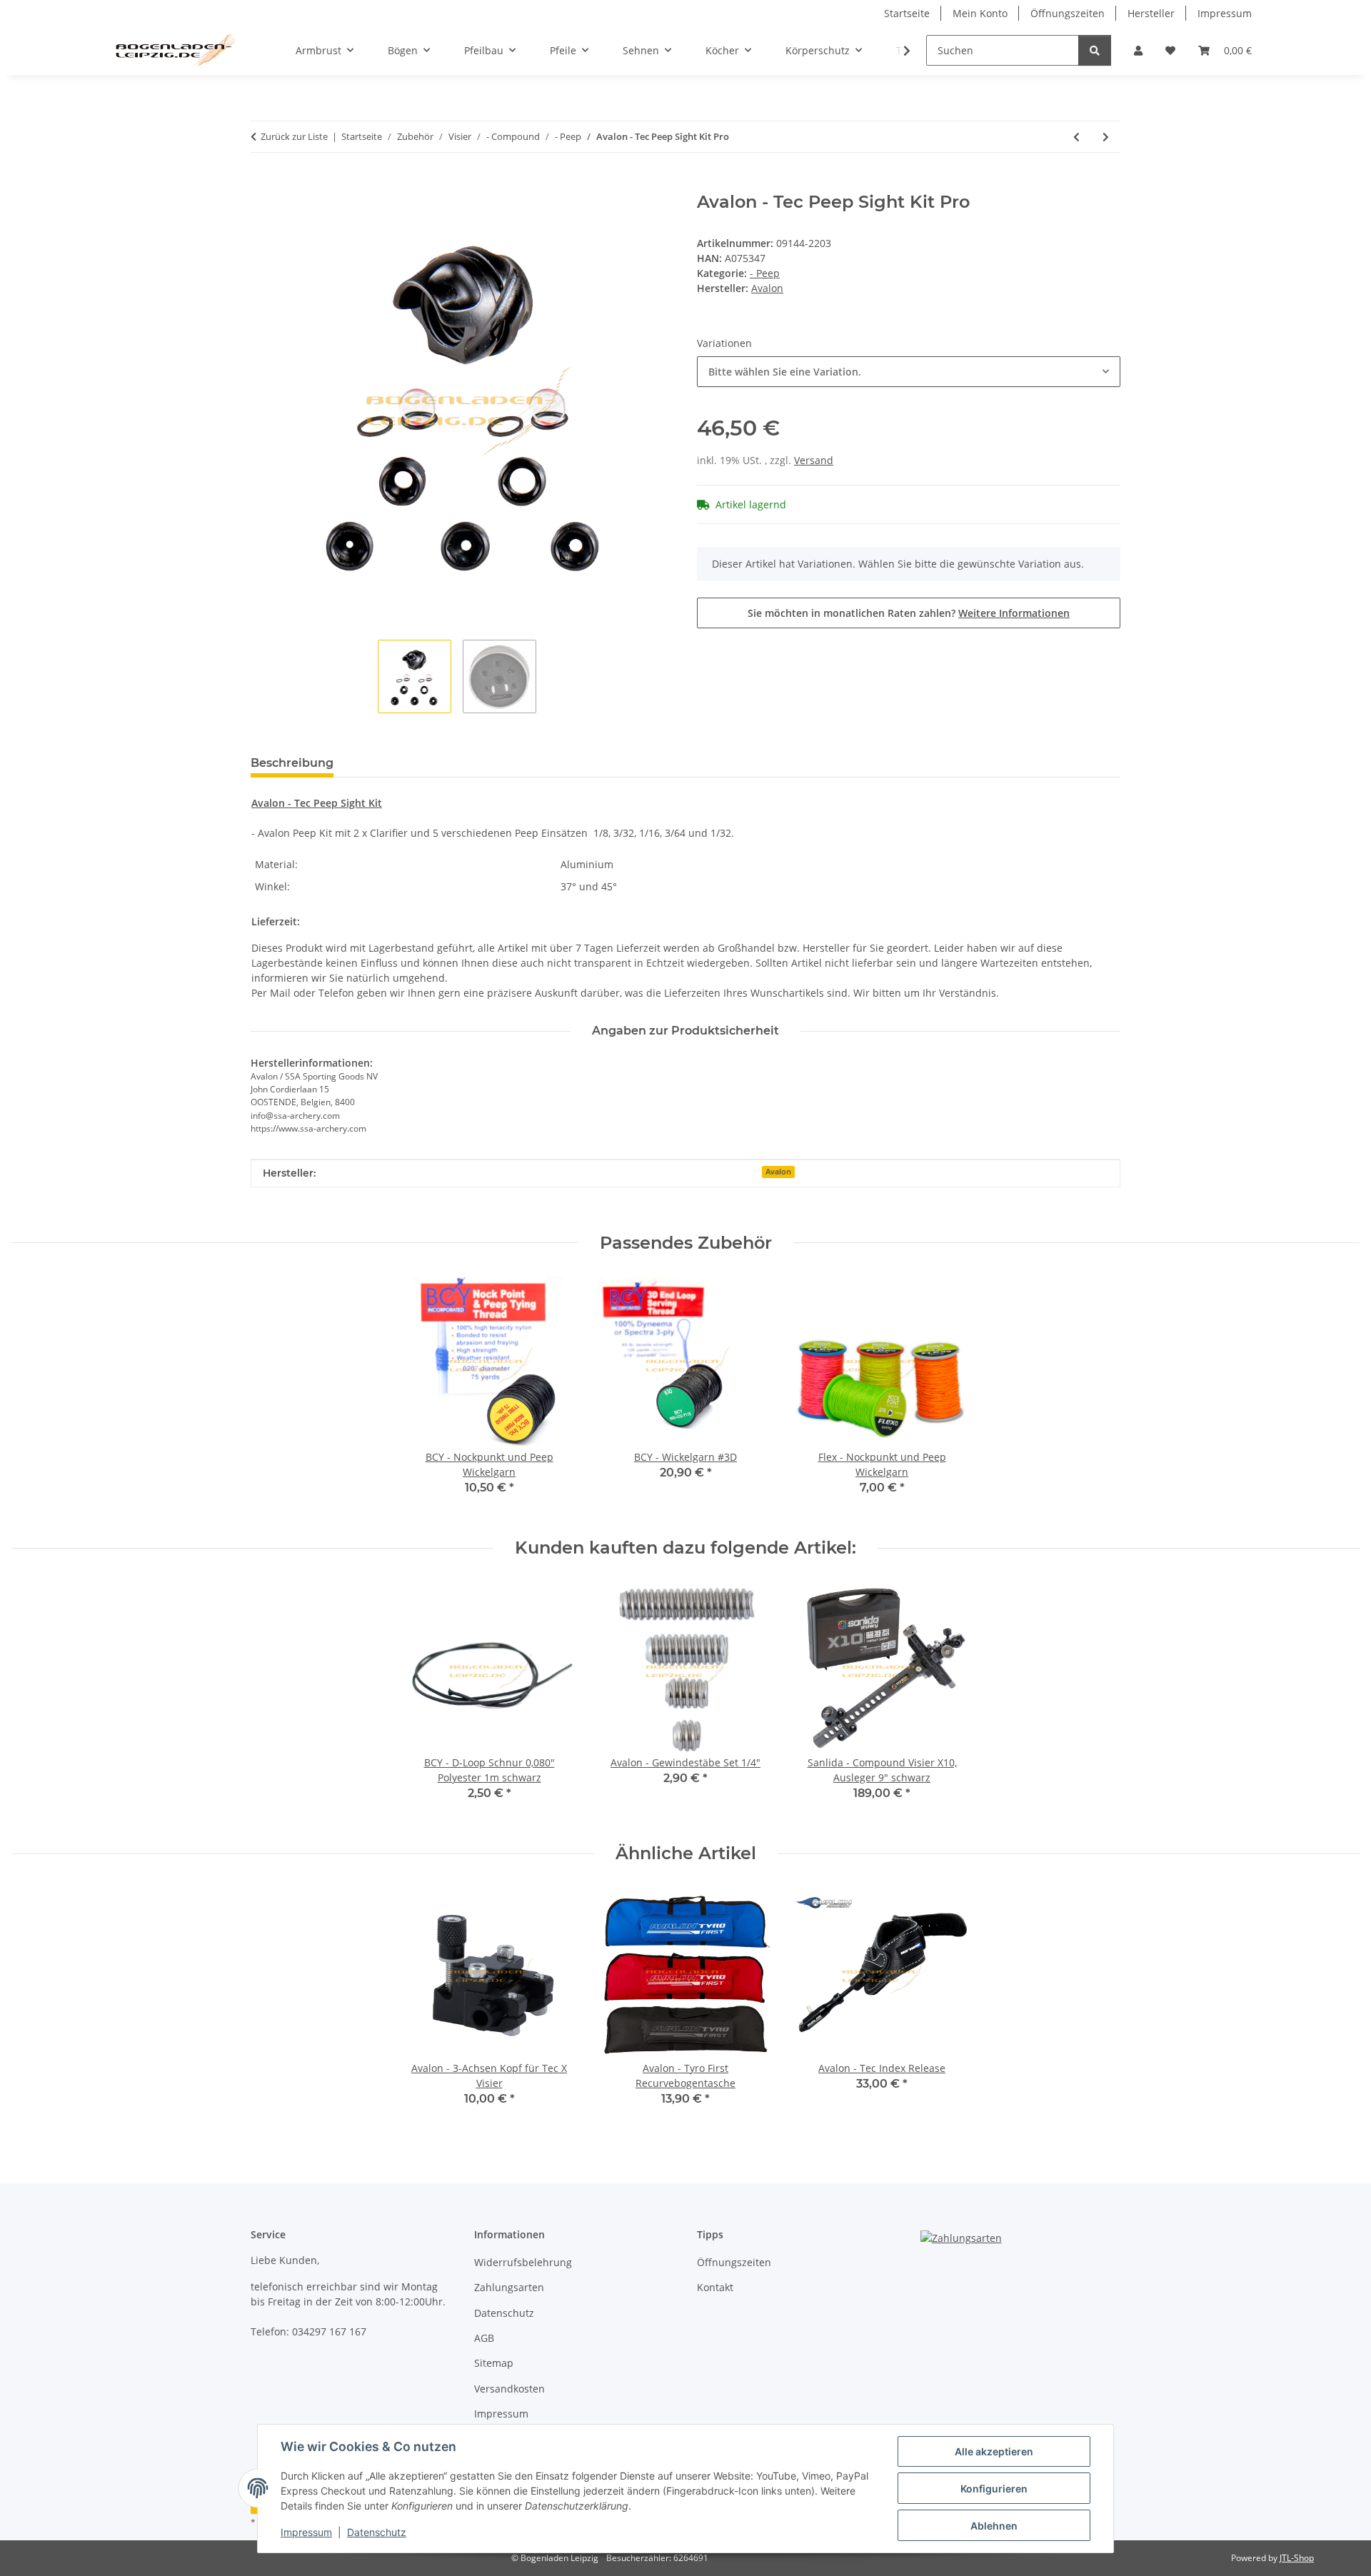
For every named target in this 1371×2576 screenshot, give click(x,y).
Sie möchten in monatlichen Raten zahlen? (909, 613)
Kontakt (715, 2287)
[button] (1138, 50)
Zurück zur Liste (294, 136)
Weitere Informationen (1014, 613)
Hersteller (1151, 13)
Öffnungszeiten (1068, 13)
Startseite (907, 13)
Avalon (778, 1172)
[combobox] (909, 372)
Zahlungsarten (509, 2287)
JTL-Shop (1297, 2558)
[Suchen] (1095, 50)
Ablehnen (994, 2526)
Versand (814, 460)
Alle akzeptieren (994, 2451)
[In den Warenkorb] (262, 184)
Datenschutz (377, 2532)
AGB (484, 2338)
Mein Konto (980, 13)
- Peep (765, 273)
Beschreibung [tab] (292, 763)
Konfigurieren (994, 2489)
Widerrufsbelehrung (523, 2262)
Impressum (306, 2532)
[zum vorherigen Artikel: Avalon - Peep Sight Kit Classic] (1076, 137)
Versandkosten (509, 2389)
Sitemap (494, 2363)
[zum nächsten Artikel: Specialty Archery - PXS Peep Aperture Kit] (1106, 137)
